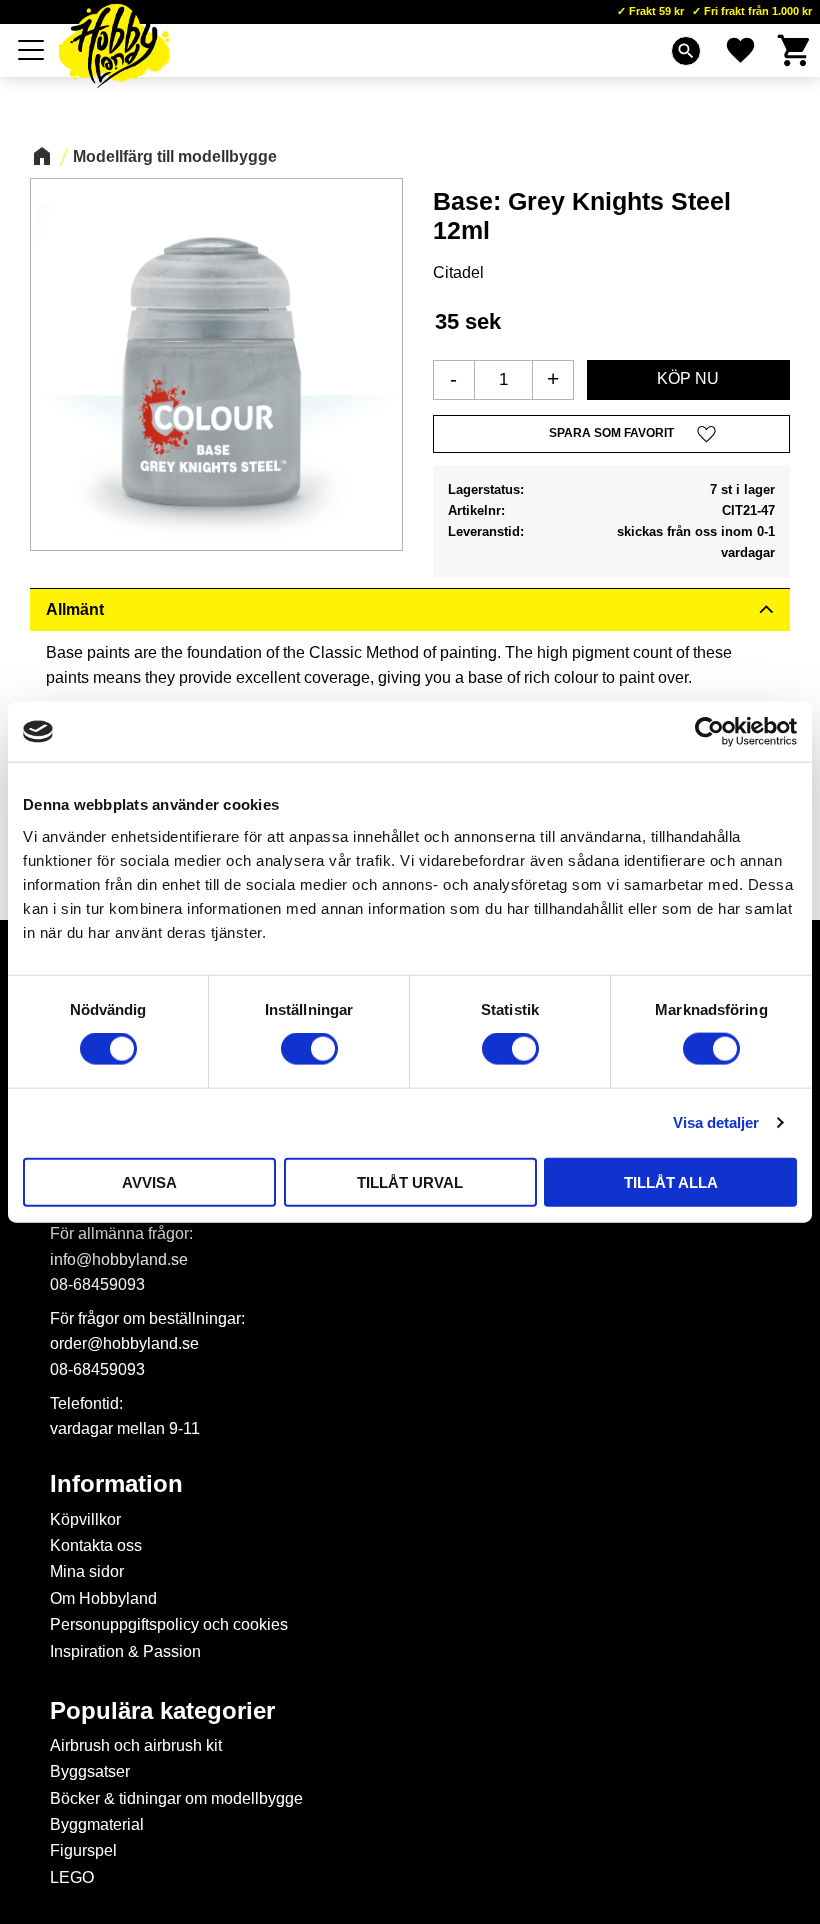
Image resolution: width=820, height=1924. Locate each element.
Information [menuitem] (116, 1484)
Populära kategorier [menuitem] (162, 1711)
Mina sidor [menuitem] (87, 1571)
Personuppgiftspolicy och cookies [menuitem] (169, 1624)
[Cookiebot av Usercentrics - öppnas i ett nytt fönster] (709, 732)
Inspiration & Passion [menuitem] (125, 1651)
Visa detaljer (716, 1122)
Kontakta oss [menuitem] (96, 1545)
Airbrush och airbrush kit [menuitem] (136, 1745)
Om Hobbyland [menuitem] (103, 1598)
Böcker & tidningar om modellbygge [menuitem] (176, 1798)
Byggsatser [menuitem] (90, 1771)
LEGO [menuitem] (72, 1877)
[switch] (309, 1049)
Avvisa (149, 1181)
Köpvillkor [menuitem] (85, 1519)
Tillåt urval (410, 1181)
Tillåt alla (671, 1181)
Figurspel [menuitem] (83, 1850)
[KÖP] (688, 380)
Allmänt (75, 609)
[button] (32, 50)
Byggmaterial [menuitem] (97, 1824)
